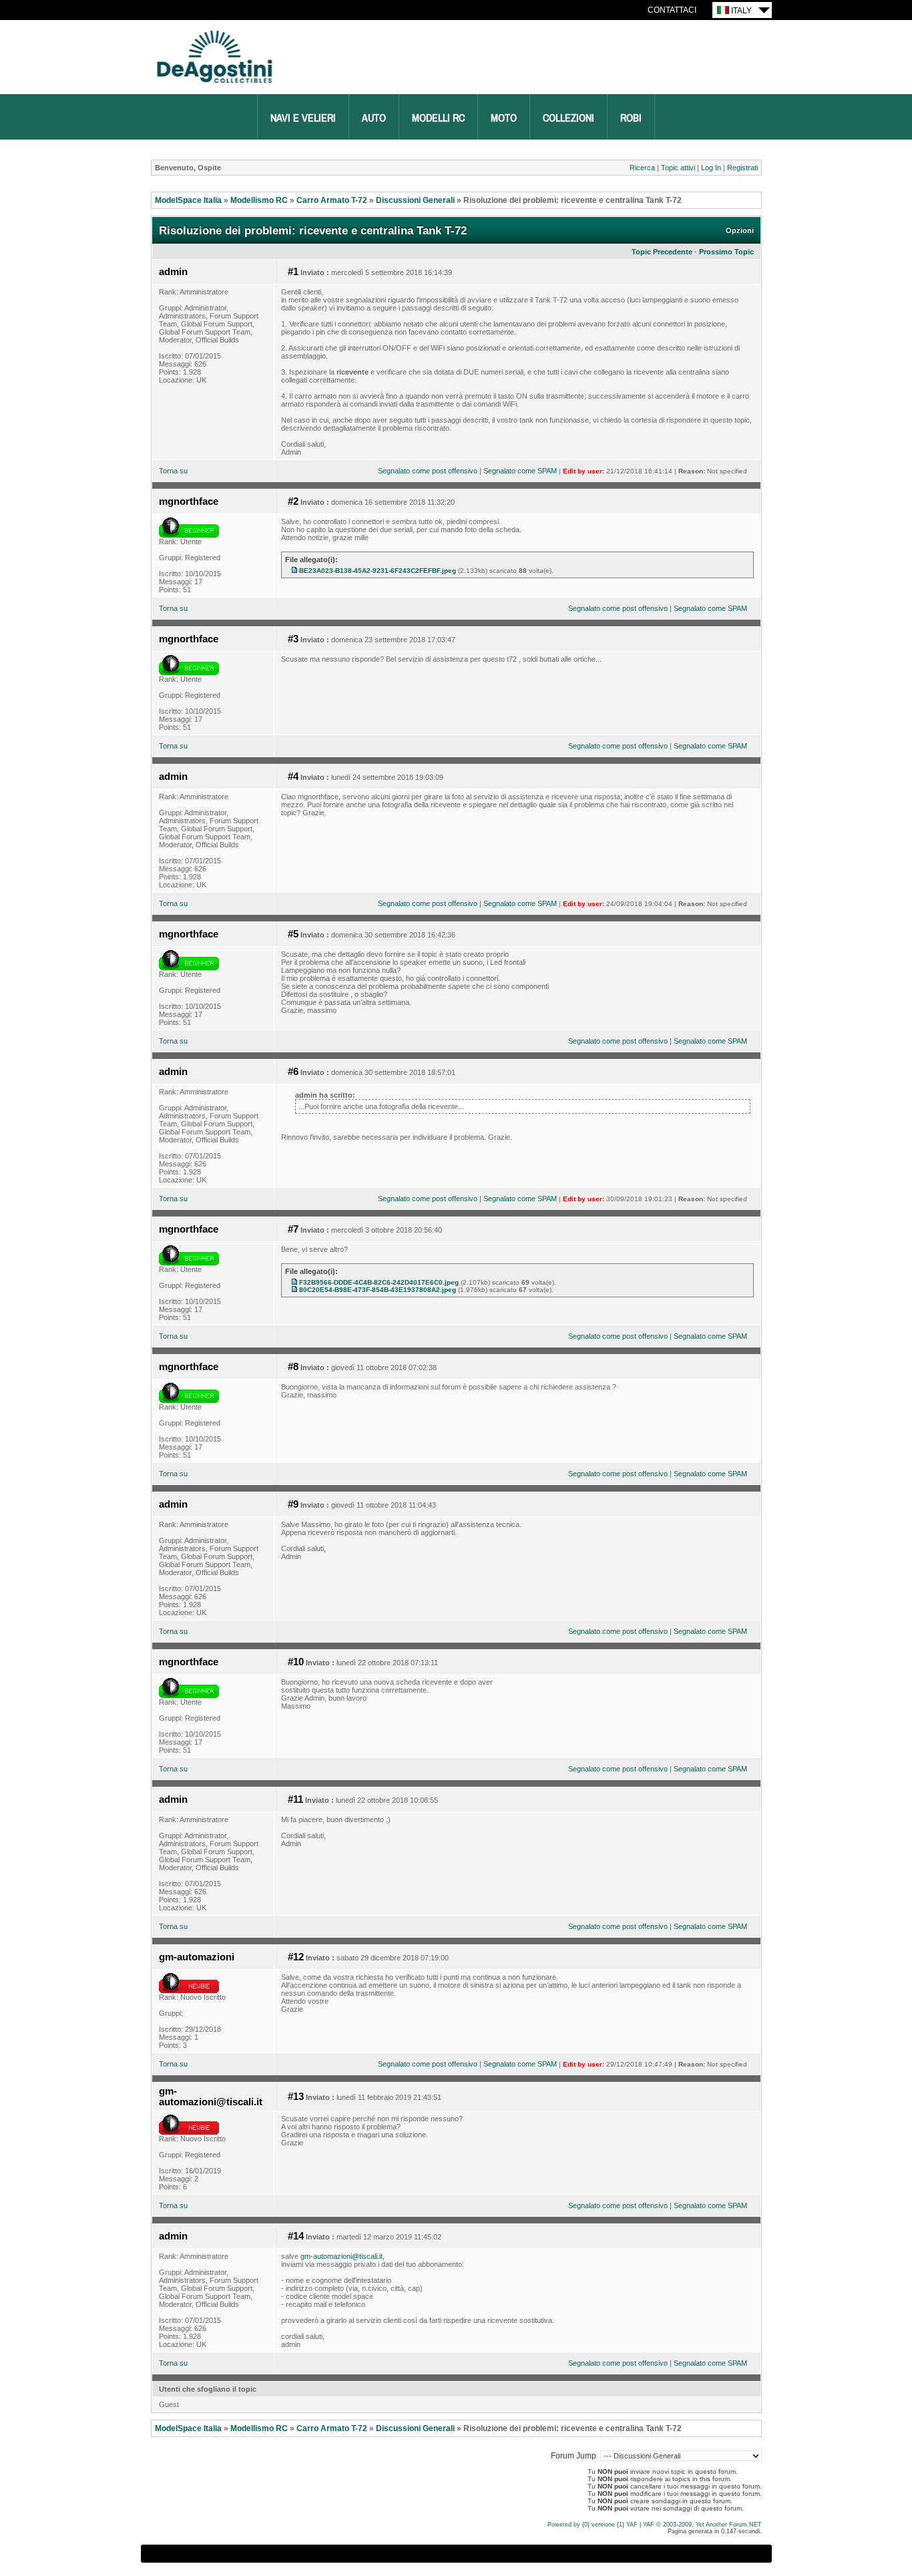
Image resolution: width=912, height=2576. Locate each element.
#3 (293, 639)
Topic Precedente (662, 252)
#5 (293, 934)
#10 (296, 1662)
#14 (296, 2236)
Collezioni (568, 118)
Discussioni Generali (415, 200)
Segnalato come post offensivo (428, 471)
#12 (296, 1957)
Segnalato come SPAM (520, 471)
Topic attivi (678, 168)
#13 (296, 2097)
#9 (293, 1504)
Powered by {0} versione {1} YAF (593, 2525)
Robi (631, 118)
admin (173, 272)
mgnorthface (189, 501)
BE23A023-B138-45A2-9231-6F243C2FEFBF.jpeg (378, 571)
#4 (293, 777)
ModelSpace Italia (188, 200)
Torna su (173, 471)
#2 (293, 501)
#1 (293, 272)
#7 (293, 1229)
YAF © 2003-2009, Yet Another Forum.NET (702, 2525)
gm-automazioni (197, 1957)
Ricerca (642, 168)
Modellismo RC (259, 200)
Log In (711, 168)
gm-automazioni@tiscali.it (211, 2097)
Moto (504, 118)
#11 (295, 1799)
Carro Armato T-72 (332, 200)
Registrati (742, 168)
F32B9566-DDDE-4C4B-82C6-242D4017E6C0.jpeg (379, 1282)
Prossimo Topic (726, 252)
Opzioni (740, 230)
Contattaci (672, 10)
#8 (293, 1367)
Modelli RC (438, 118)
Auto (374, 118)
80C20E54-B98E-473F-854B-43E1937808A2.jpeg (378, 1290)
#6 (293, 1072)
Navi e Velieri (303, 118)
